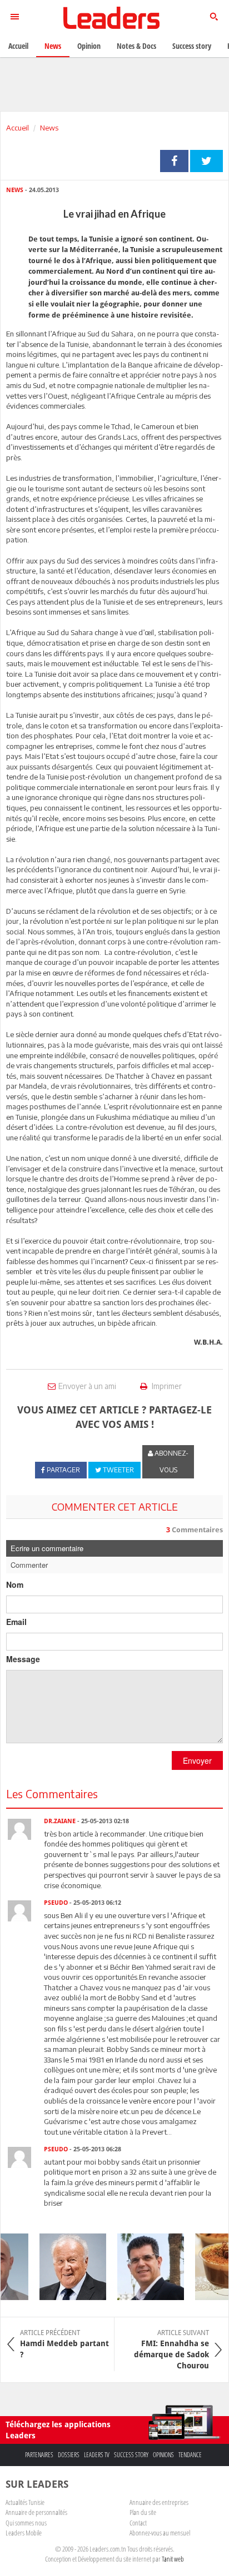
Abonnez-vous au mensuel (160, 2533)
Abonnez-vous (171, 1461)
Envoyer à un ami (87, 1386)
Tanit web (173, 2559)
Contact (138, 2523)
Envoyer (197, 1760)
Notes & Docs (136, 46)
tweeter (206, 161)
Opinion (89, 46)
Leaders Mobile (24, 2533)
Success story (131, 2455)
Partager (174, 161)
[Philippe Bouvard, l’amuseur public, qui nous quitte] (67, 2267)
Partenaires (39, 2455)
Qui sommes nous (26, 2523)
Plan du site (143, 2512)
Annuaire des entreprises (159, 2502)
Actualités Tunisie (25, 2502)
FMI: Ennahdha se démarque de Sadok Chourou (171, 2349)
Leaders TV (97, 2455)
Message (23, 1659)
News (49, 128)
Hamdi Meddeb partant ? (64, 2344)
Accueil (18, 128)
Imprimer (166, 1386)
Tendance (190, 2455)
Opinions (163, 2455)
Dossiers (69, 2455)
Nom (15, 1584)
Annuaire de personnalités (36, 2512)
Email (16, 1622)
